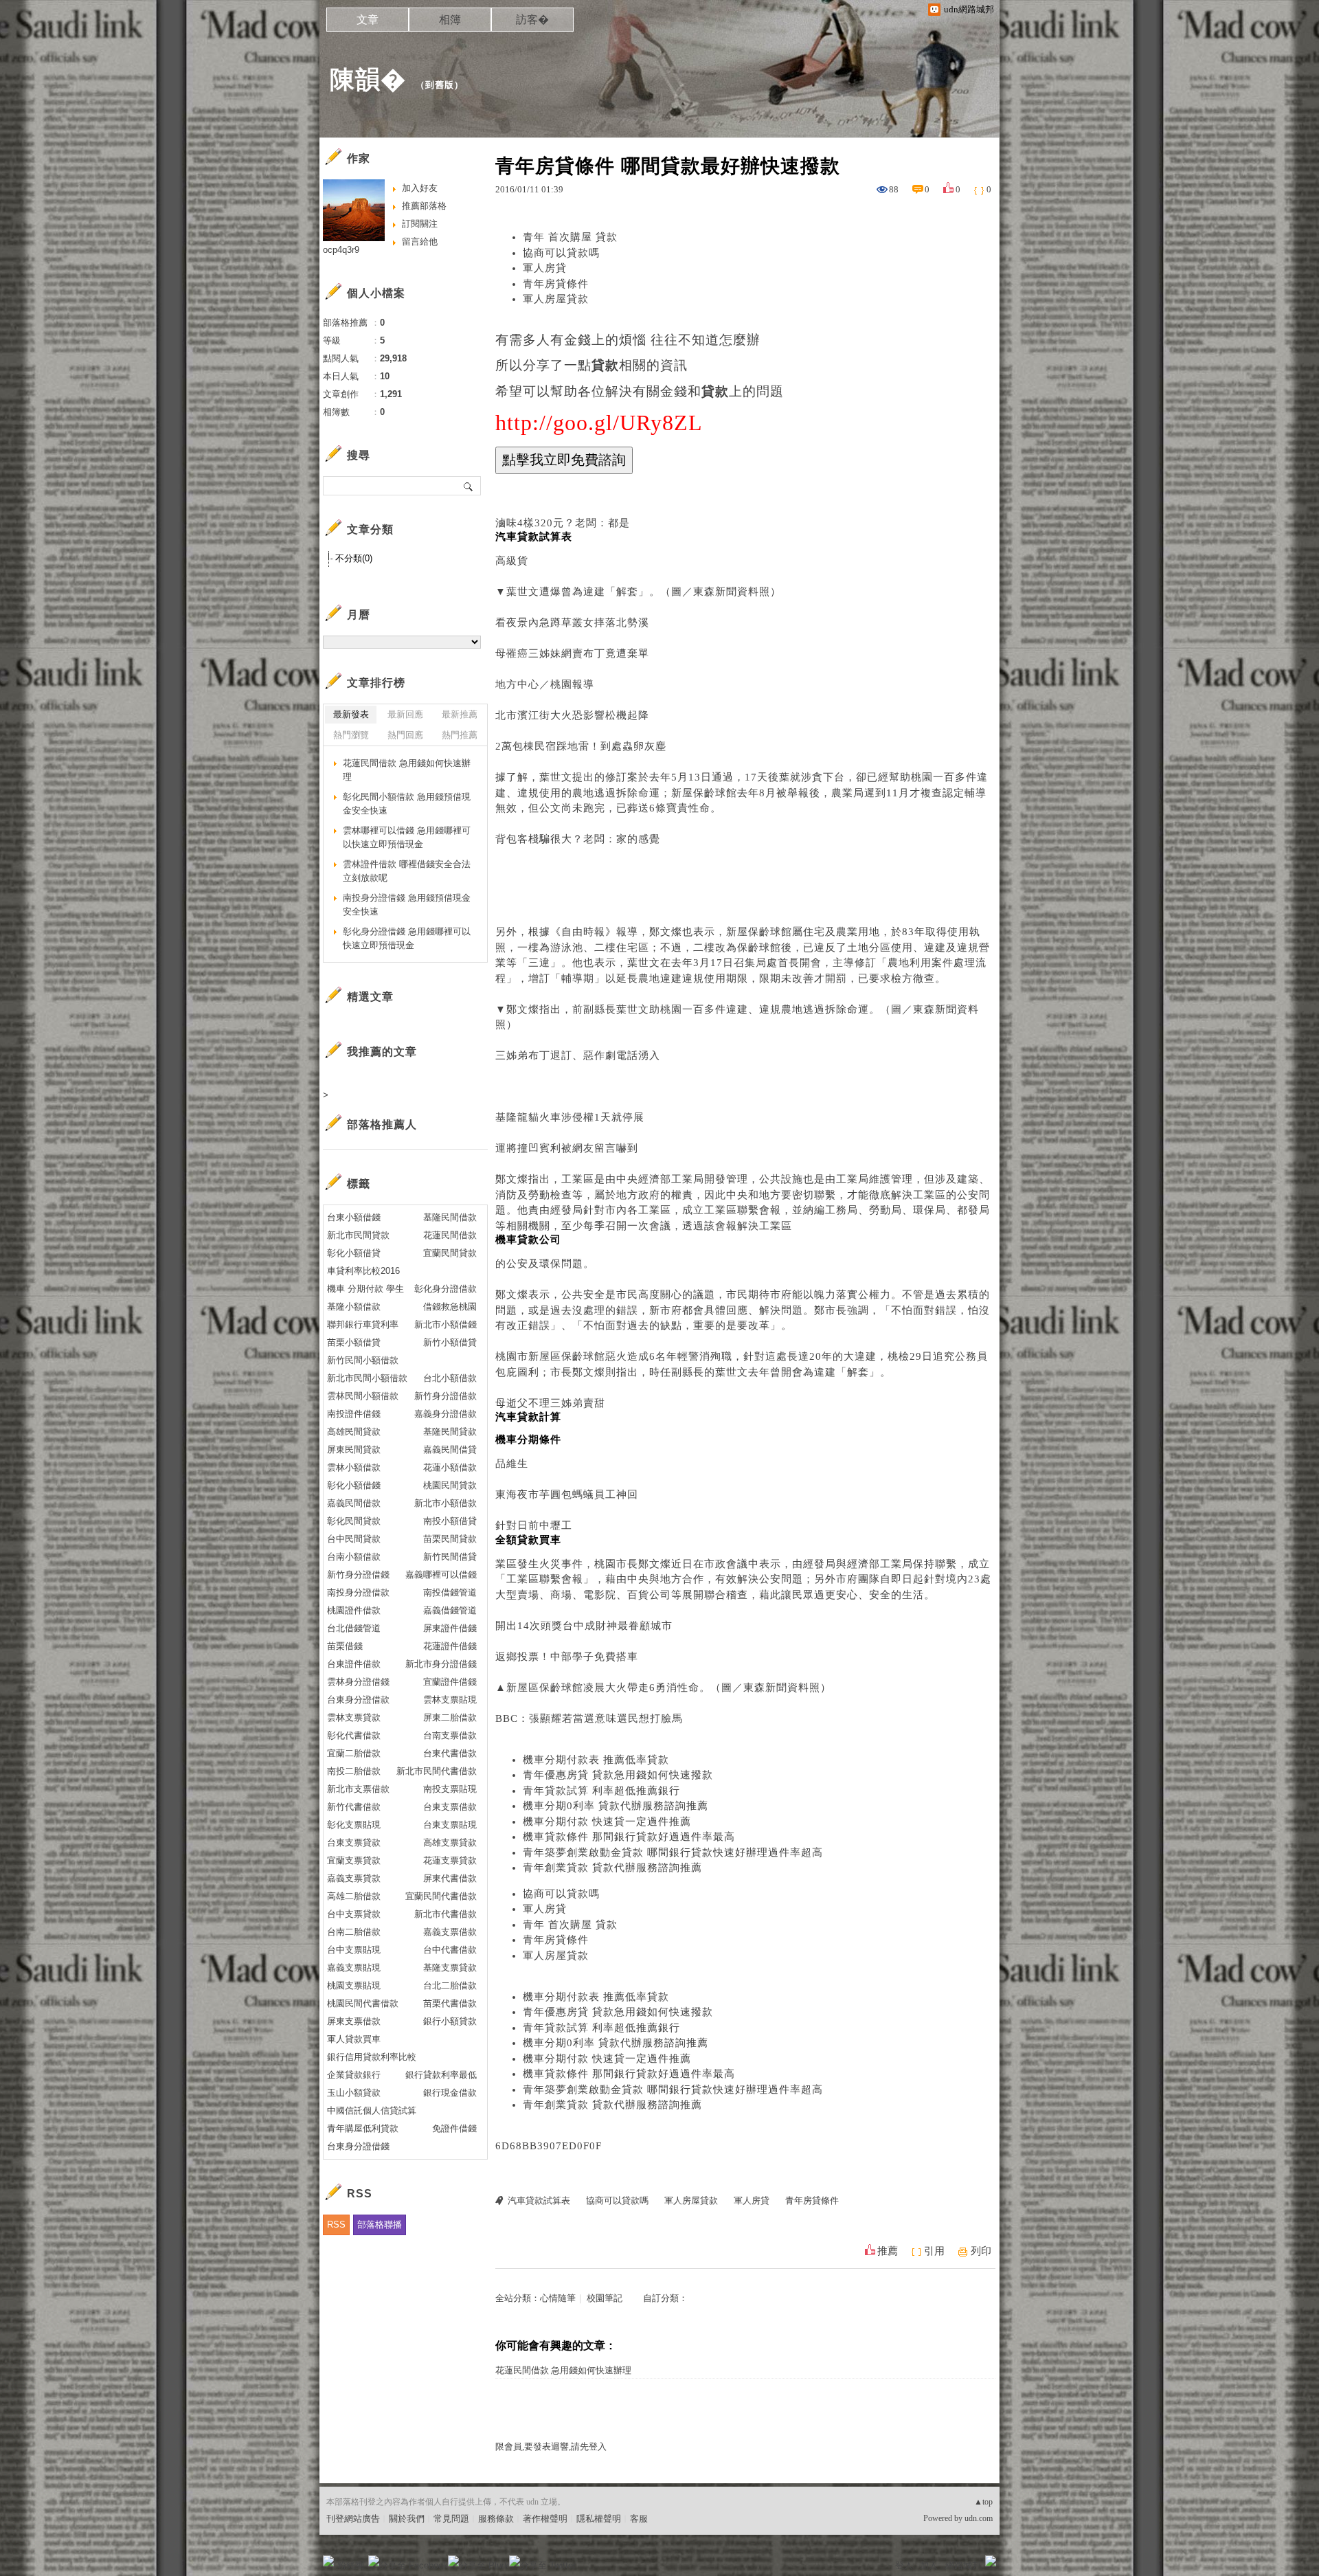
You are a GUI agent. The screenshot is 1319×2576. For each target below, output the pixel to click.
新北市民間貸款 (358, 1235)
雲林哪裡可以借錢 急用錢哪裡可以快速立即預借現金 (407, 837)
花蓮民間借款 (450, 1235)
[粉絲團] (328, 2561)
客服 (639, 2519)
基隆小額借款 (354, 1307)
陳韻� (368, 79)
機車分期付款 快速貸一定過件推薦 (607, 1822)
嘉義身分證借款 (446, 1414)
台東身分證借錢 (358, 2146)
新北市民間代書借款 (437, 1771)
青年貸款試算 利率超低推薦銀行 (601, 1791)
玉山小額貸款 (354, 2093)
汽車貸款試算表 (539, 2200)
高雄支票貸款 (450, 1843)
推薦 (888, 2251)
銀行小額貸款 (450, 2021)
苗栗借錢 (345, 1646)
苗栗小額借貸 (354, 1342)
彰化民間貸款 (354, 1521)
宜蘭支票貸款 (354, 1860)
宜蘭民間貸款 (450, 1253)
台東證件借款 (354, 1664)
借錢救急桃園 (450, 1307)
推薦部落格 (424, 206)
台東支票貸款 (354, 1843)
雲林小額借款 (354, 1467)
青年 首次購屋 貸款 (570, 237)
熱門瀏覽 (351, 735)
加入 (929, 2565)
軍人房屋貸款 (556, 299)
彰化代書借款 (354, 1735)
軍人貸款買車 (354, 2039)
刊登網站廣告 (353, 2519)
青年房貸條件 (556, 284)
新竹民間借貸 (450, 1557)
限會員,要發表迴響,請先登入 (551, 2446)
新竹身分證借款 (446, 1396)
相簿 (450, 20)
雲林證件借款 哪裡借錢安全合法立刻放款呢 (407, 871)
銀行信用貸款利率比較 (372, 2057)
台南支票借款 (450, 1735)
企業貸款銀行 (354, 2075)
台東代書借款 (450, 1753)
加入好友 (420, 188)
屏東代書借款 (450, 1878)
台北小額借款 (450, 1378)
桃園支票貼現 (354, 1985)
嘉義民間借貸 (450, 1449)
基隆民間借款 (450, 1217)
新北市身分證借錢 (441, 1664)
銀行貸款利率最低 (441, 2075)
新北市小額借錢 (446, 1324)
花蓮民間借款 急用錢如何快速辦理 (563, 2370)
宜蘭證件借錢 (450, 1682)
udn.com (979, 2518)
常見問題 (451, 2519)
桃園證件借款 (354, 1610)
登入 (904, 2565)
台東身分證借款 (358, 1700)
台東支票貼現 (450, 1825)
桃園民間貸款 (450, 1485)
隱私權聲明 (599, 2519)
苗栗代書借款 (450, 2003)
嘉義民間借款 (354, 1503)
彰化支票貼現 (354, 1825)
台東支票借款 (450, 1807)
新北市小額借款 (446, 1503)
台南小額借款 (354, 1557)
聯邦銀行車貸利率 (363, 1324)
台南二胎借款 (354, 1932)
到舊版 (440, 85)
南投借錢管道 (450, 1592)
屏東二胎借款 (450, 1717)
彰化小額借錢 (354, 1485)
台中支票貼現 (354, 1950)
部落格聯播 (380, 2225)
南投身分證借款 (358, 1592)
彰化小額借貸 (354, 1253)
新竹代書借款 (354, 1807)
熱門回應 (405, 735)
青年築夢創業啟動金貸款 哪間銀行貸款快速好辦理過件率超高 (673, 1852)
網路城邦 (963, 2565)
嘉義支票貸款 (354, 1878)
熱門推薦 (460, 735)
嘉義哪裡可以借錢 (441, 1575)
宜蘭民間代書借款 (441, 1896)
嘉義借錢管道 (450, 1610)
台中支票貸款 (354, 1914)
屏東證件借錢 (450, 1628)
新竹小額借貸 (450, 1342)
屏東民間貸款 (354, 1449)
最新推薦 (460, 714)
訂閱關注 (420, 224)
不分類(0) (354, 558)
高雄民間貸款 (354, 1432)
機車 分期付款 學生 (365, 1289)
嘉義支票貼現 (354, 1968)
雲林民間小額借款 (363, 1396)
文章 (368, 20)
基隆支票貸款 (450, 1968)
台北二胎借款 (450, 1985)
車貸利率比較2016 (363, 1271)
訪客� (532, 20)
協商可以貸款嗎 (561, 253)
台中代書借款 (450, 1950)
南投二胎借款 (354, 1771)
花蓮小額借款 (450, 1467)
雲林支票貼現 (450, 1700)
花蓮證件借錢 (450, 1646)
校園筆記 (605, 2298)
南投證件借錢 (354, 1414)
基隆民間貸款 (450, 1432)
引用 (934, 2251)
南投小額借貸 (450, 1521)
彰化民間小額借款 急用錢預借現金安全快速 (407, 804)
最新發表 (351, 714)
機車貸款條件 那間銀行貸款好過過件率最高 (629, 1837)
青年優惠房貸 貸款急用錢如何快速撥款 (618, 1775)
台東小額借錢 (354, 1217)
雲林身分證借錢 (358, 1682)
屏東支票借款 (354, 2021)
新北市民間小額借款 (367, 1378)
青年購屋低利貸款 (363, 2128)
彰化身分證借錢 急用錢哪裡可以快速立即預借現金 (407, 938)
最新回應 (405, 714)
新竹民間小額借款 (363, 1360)
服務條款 (496, 2519)
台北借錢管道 (354, 1628)
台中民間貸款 (354, 1539)
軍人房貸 (545, 268)
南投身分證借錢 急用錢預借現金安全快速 (407, 905)
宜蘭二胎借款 (354, 1753)
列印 (981, 2251)
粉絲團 (351, 2565)
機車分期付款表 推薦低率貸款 (596, 1760)
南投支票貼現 (450, 1789)
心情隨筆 (558, 2298)
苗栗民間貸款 (450, 1539)
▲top (983, 2502)
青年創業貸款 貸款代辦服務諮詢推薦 (612, 1868)
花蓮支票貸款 (450, 1860)
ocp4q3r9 (341, 250)
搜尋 (469, 486)
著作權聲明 (545, 2519)
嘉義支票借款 (450, 1932)
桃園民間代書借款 (363, 2003)
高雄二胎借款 (354, 1896)
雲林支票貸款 (354, 1717)
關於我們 (407, 2519)
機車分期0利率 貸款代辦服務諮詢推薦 (616, 1806)
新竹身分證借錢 (358, 1575)
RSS (336, 2225)
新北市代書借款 (446, 1914)
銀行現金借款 (450, 2093)
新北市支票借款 (358, 1789)
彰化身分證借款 (446, 1289)
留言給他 (420, 242)
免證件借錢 (454, 2128)
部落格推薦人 (382, 1124)
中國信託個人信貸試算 (372, 2110)
